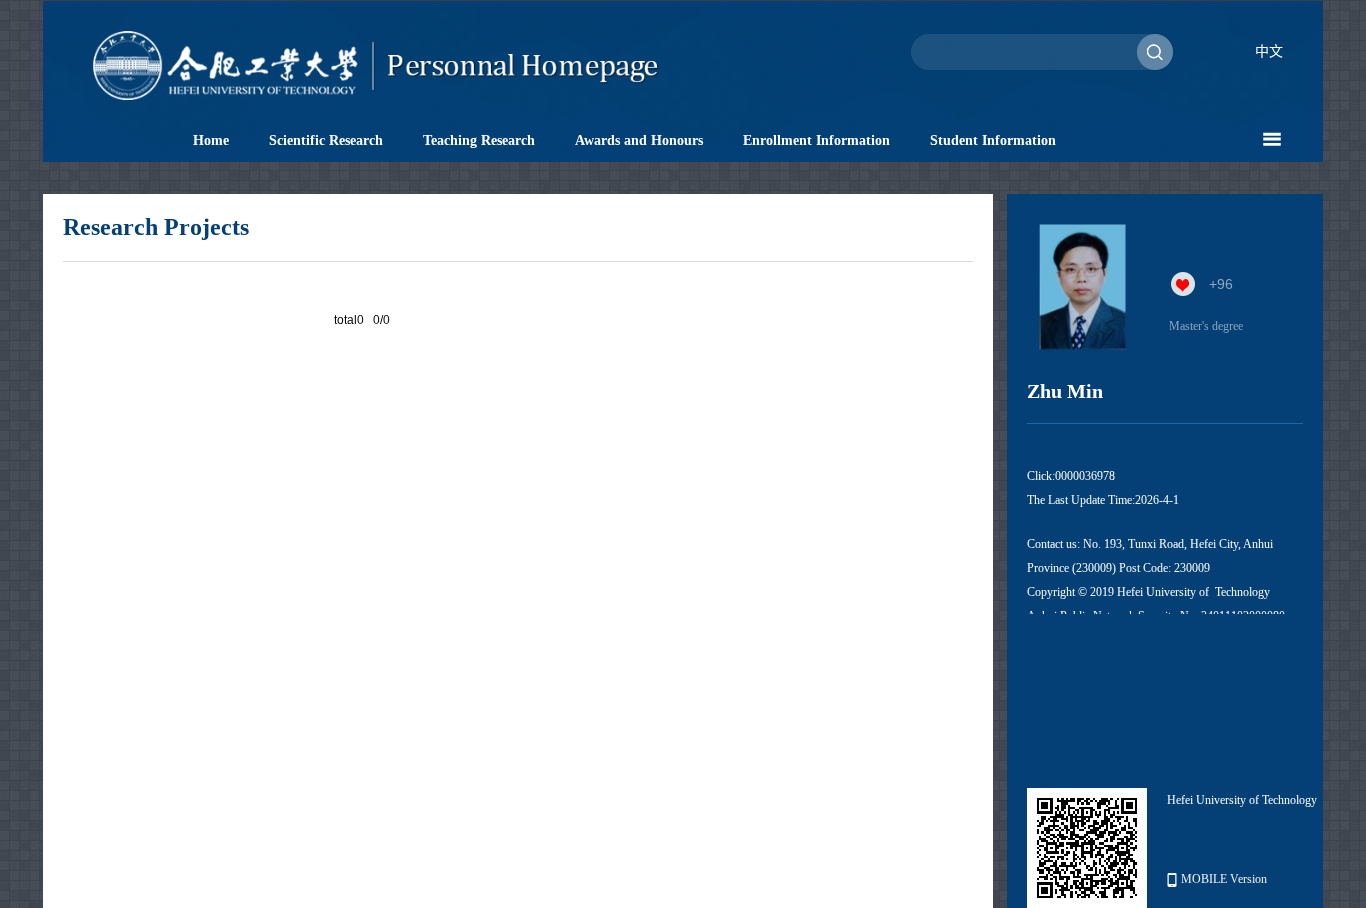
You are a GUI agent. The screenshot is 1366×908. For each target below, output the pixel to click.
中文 (1269, 51)
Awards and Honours (639, 140)
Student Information (993, 140)
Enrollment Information (816, 140)
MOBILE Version (1224, 879)
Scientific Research (326, 140)
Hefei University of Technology (1242, 800)
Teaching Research (479, 140)
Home (211, 140)
